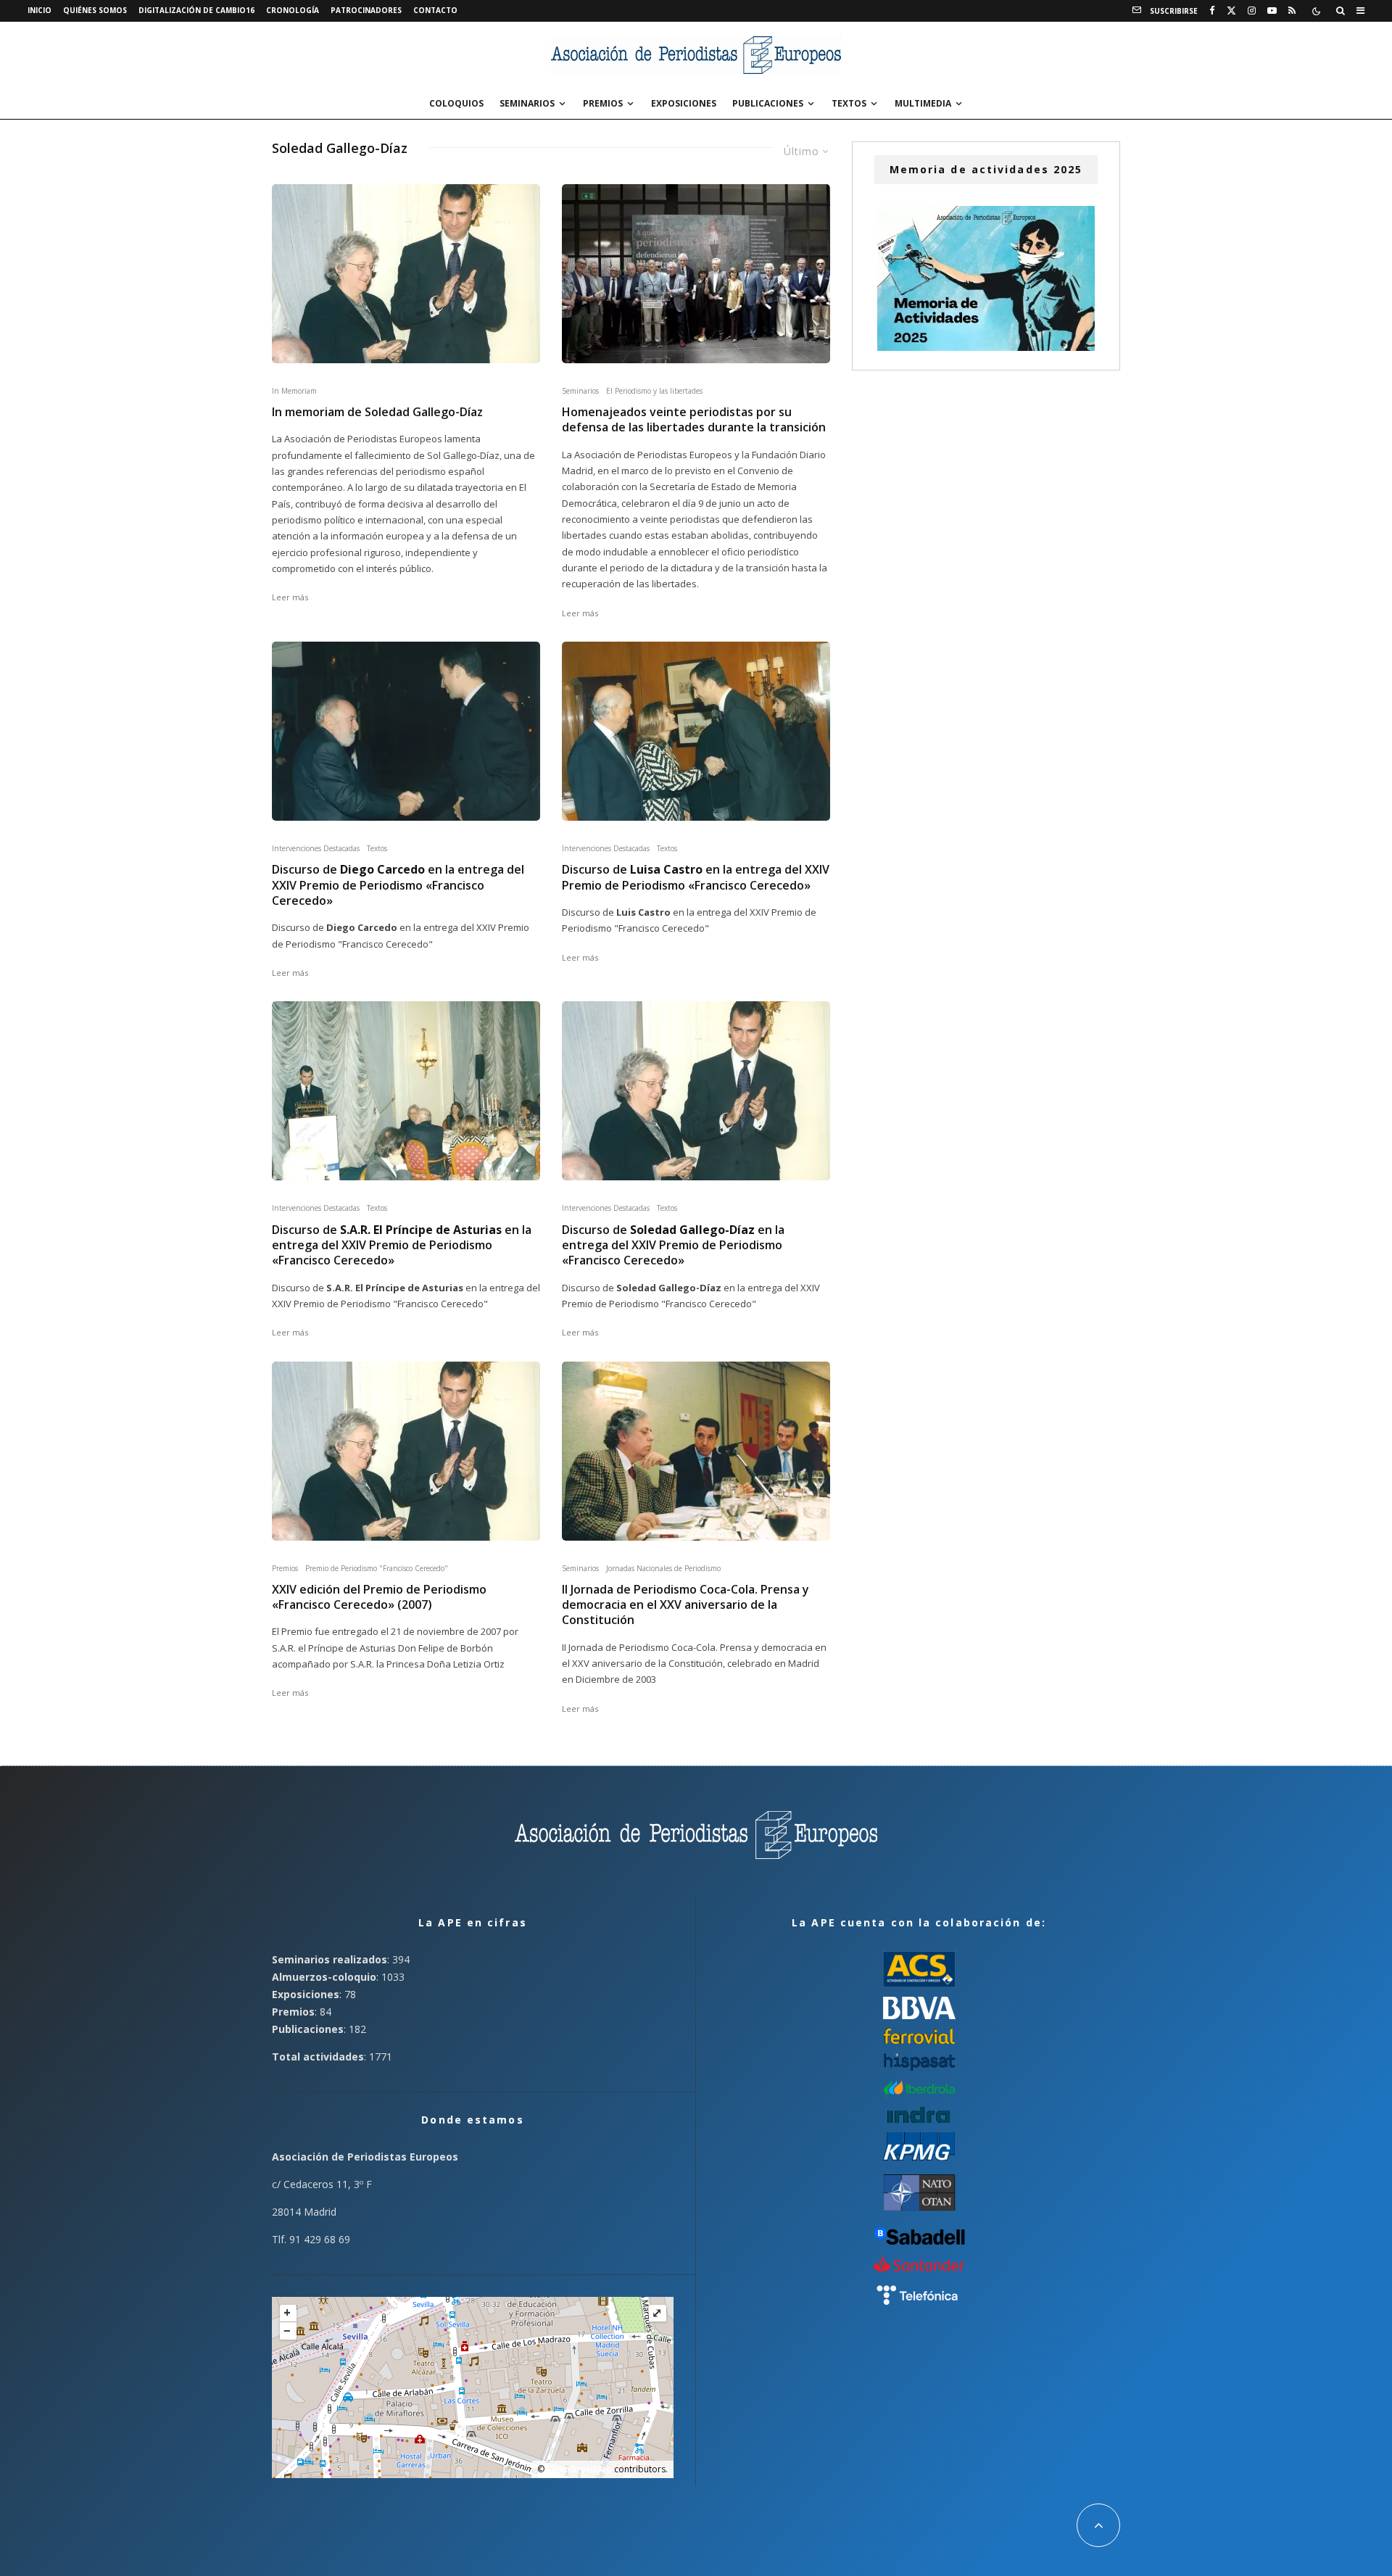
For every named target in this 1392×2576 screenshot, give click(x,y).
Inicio (40, 10)
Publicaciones (768, 103)
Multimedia (923, 103)
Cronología (293, 10)
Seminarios (527, 103)
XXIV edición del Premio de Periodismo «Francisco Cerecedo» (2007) (379, 1597)
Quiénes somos (95, 10)
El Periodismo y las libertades (654, 391)
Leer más (290, 597)
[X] (1231, 11)
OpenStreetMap (579, 2469)
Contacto (435, 10)
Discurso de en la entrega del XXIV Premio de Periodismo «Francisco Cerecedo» (398, 885)
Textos (849, 103)
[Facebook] (1212, 11)
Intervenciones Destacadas (316, 848)
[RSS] (1292, 11)
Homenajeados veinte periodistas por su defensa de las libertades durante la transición (694, 420)
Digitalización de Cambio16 (196, 10)
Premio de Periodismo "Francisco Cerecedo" (377, 1568)
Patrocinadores (366, 10)
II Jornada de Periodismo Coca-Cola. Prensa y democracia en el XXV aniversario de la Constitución (685, 1605)
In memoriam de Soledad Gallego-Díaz (377, 412)
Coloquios (456, 103)
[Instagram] (1252, 11)
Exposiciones (684, 103)
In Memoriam (294, 391)
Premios (603, 103)
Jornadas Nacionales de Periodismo (663, 1568)
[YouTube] (1272, 11)
